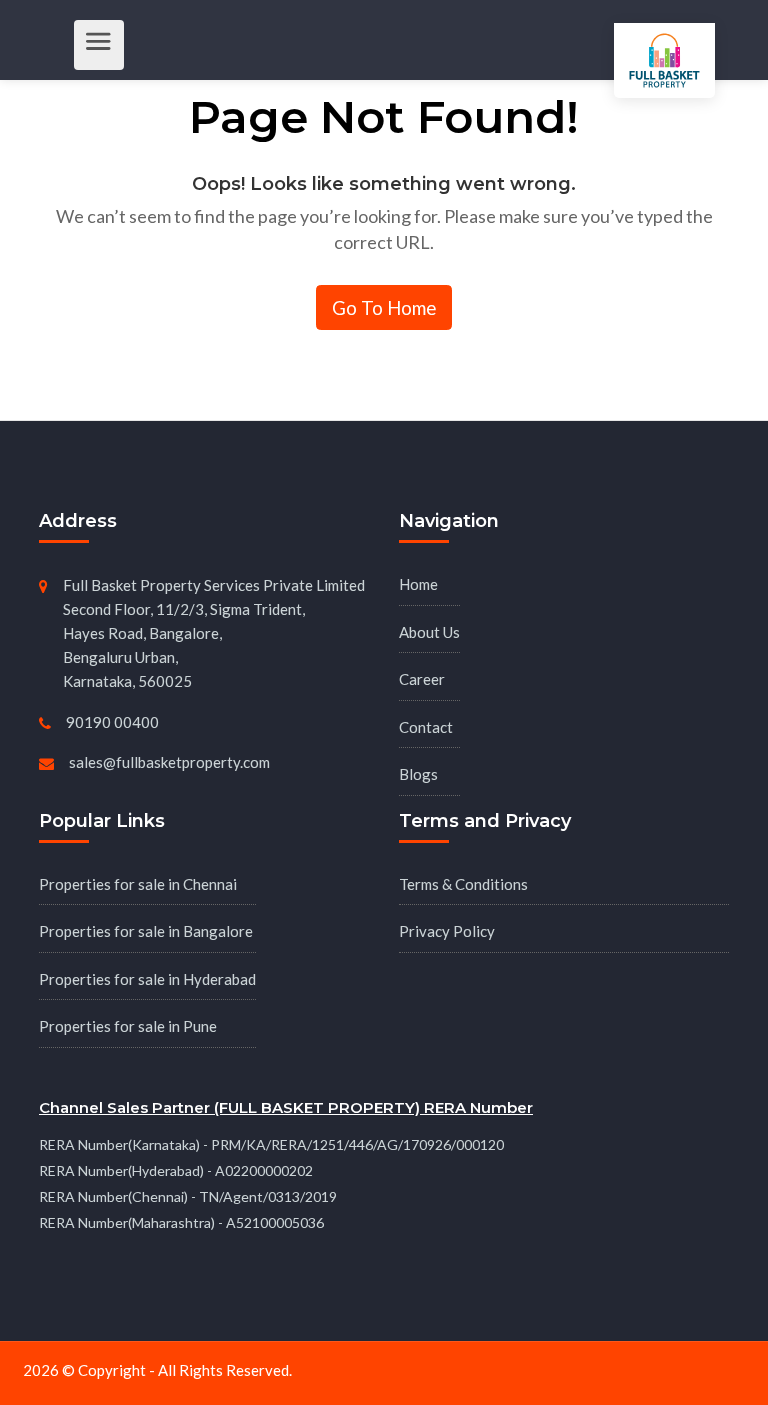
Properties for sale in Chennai (138, 884)
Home (418, 584)
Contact (426, 727)
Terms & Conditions (463, 884)
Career (422, 679)
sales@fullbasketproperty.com (169, 762)
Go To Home (384, 307)
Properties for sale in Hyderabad (147, 979)
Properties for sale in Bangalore (146, 931)
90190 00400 (112, 722)
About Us (429, 632)
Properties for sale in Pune (128, 1026)
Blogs (418, 774)
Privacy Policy (447, 931)
